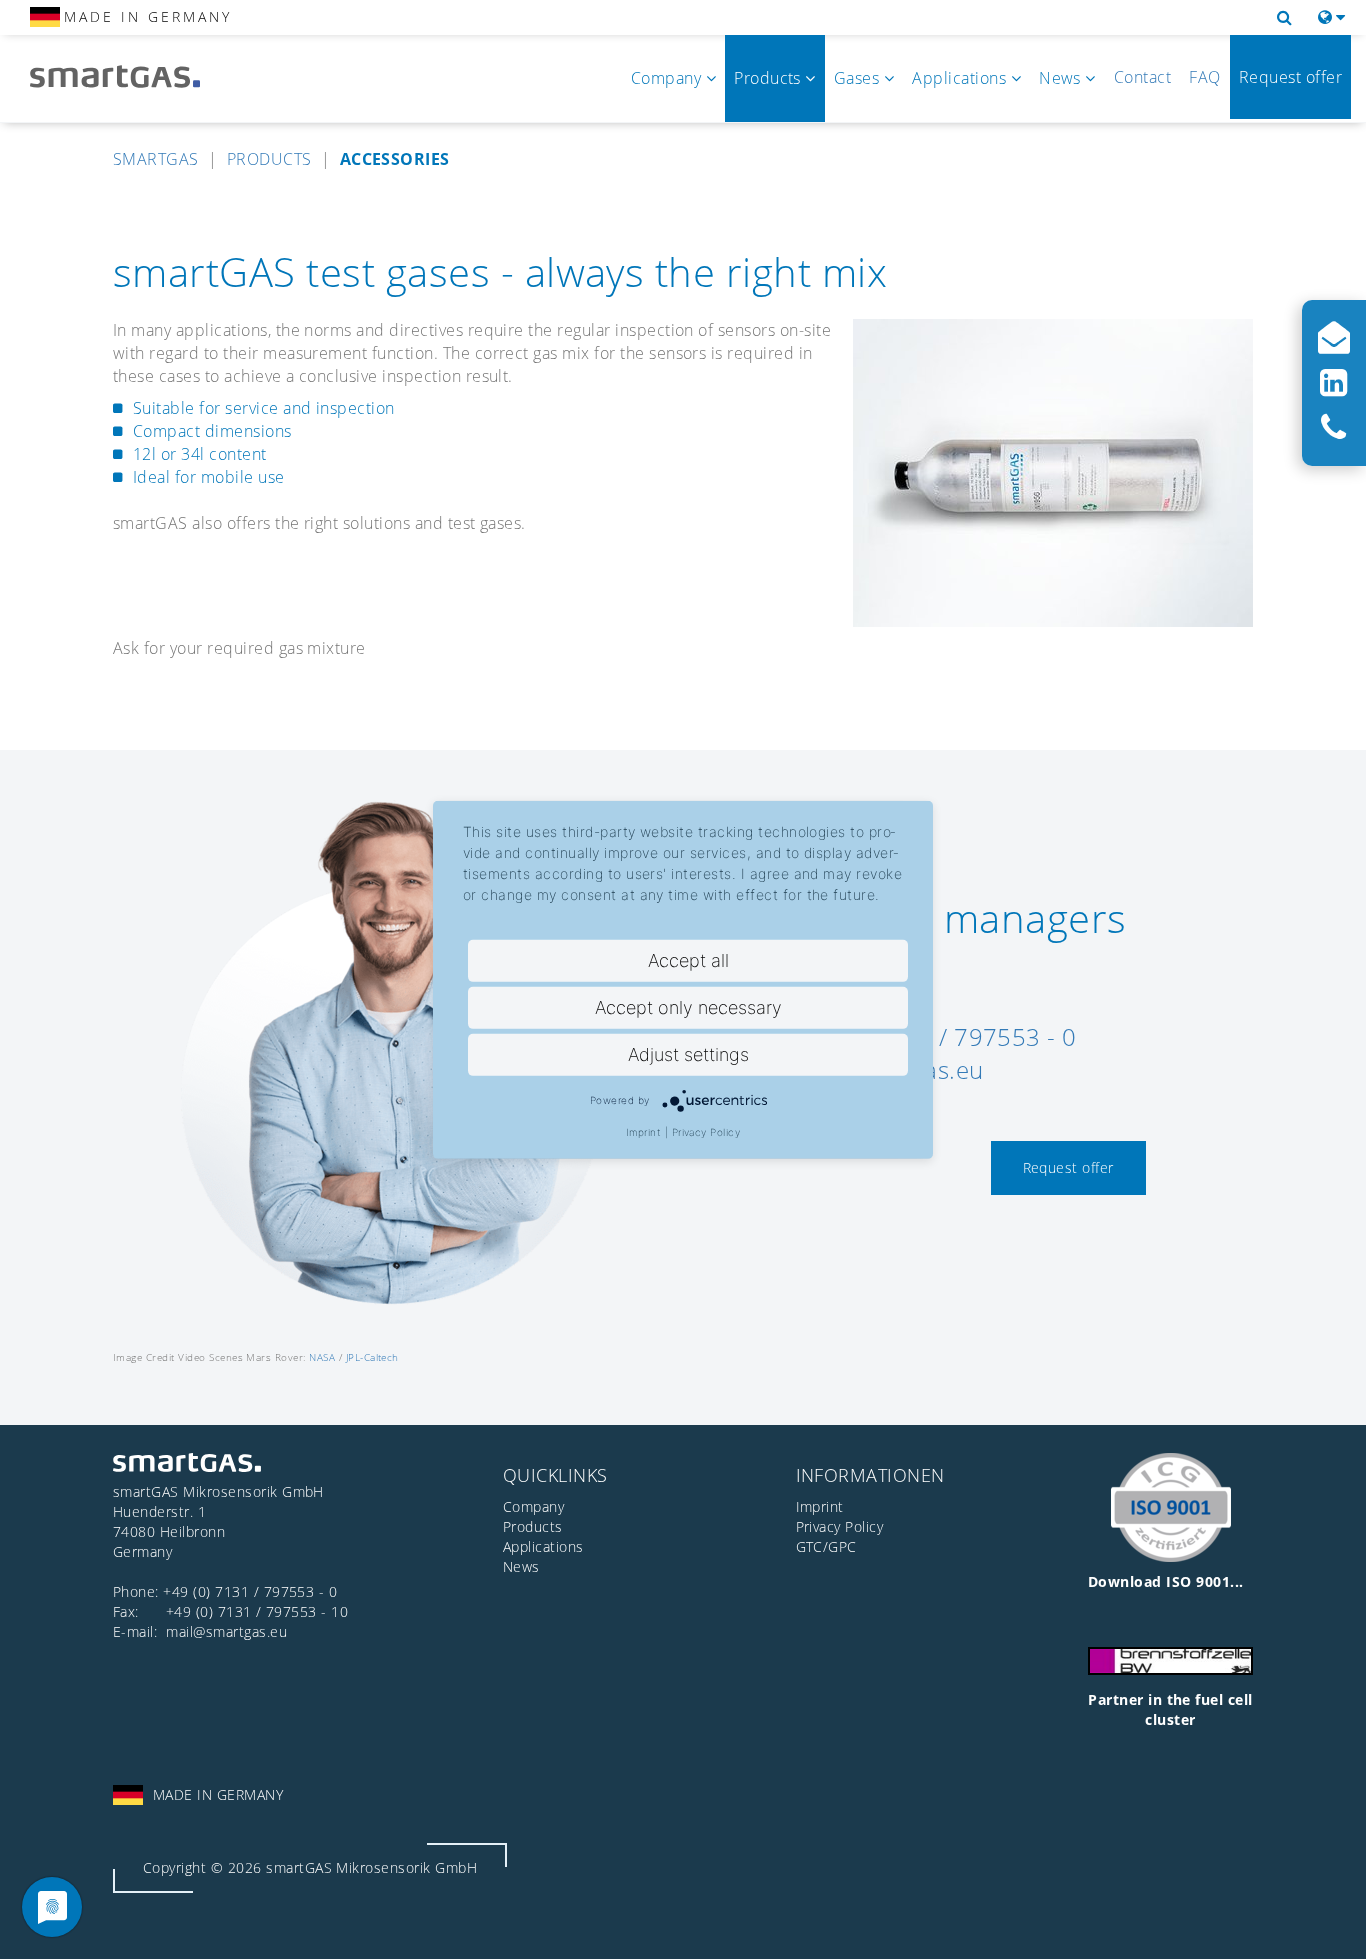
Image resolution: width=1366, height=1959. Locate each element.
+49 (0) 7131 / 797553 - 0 (250, 1591)
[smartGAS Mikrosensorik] (130, 77)
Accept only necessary (688, 1006)
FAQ (1204, 77)
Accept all (688, 959)
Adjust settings (688, 1053)
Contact (1142, 77)
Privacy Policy (706, 1131)
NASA (322, 1357)
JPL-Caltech (372, 1357)
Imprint (643, 1131)
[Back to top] (1328, 1921)
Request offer (1290, 77)
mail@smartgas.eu (226, 1631)
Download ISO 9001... (1166, 1581)
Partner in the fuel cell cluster (1170, 1709)
